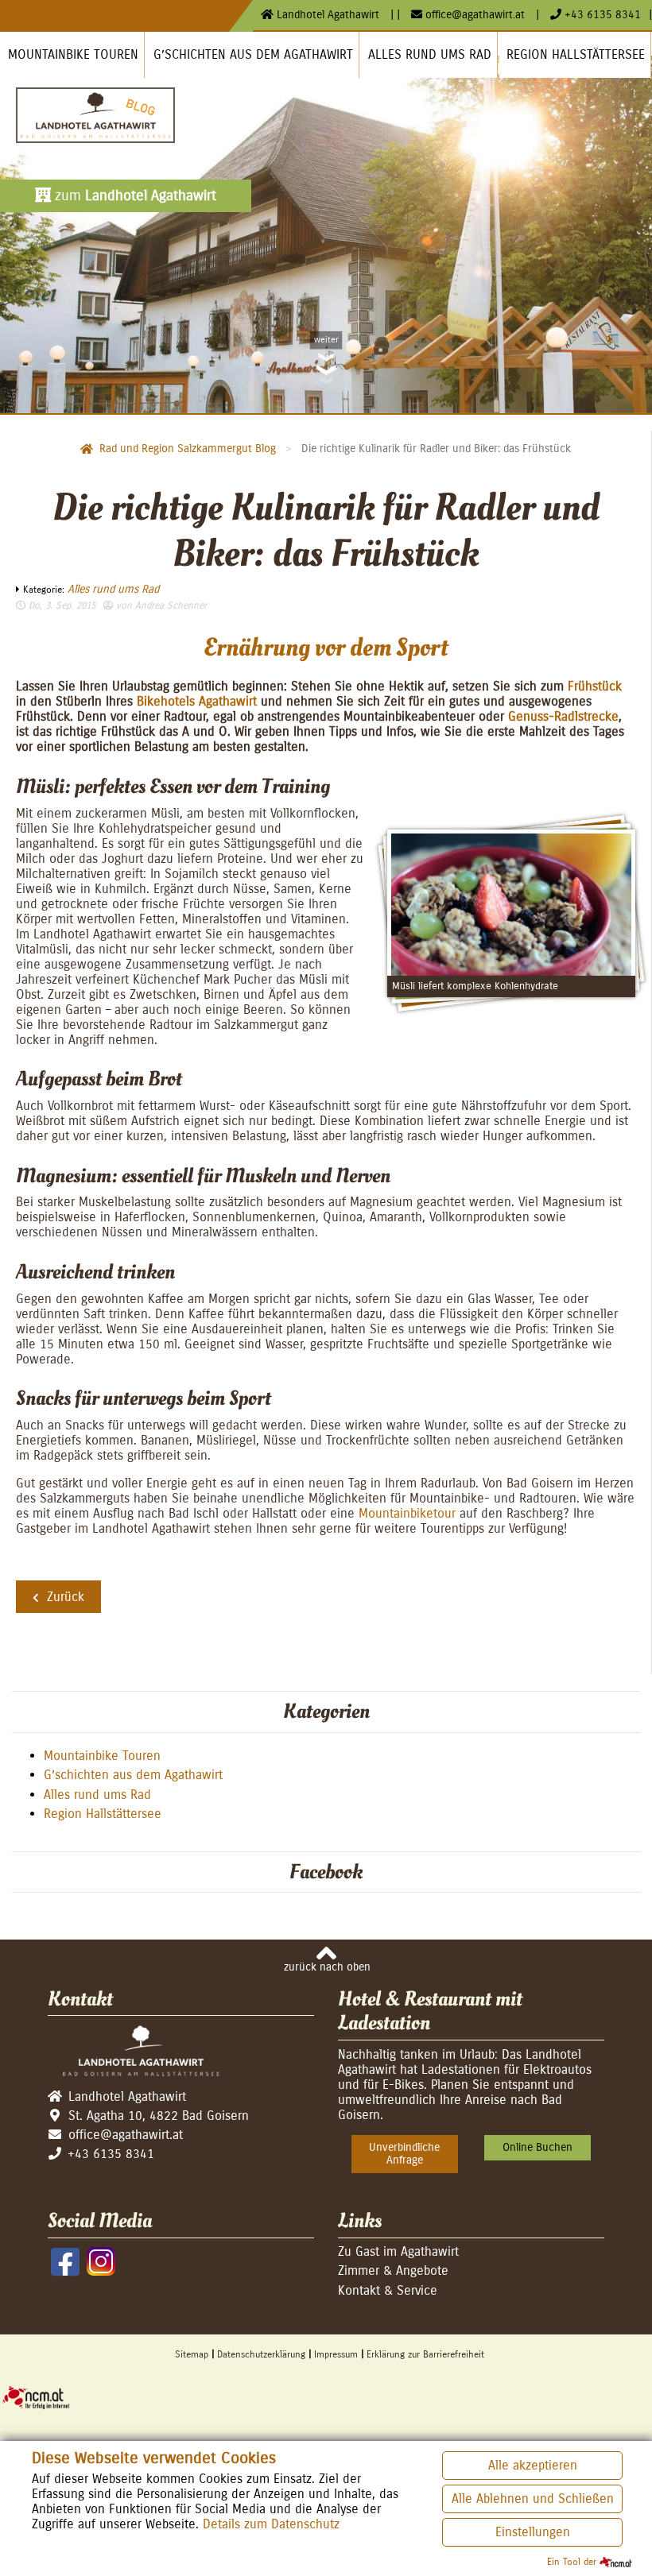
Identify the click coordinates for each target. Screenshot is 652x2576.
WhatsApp (92, 1642)
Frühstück (595, 686)
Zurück (66, 1597)
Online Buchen (538, 2147)
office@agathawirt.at (475, 15)
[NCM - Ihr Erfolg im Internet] (326, 2396)
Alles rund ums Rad (113, 589)
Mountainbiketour (407, 1513)
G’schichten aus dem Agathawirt (133, 1775)
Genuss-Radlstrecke (563, 716)
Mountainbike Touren (102, 1756)
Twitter (60, 1642)
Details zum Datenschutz (271, 2524)
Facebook (29, 1642)
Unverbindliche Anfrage (404, 2154)
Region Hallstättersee (103, 1814)
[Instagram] (101, 2261)
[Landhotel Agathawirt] (95, 115)
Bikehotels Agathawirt (197, 701)
